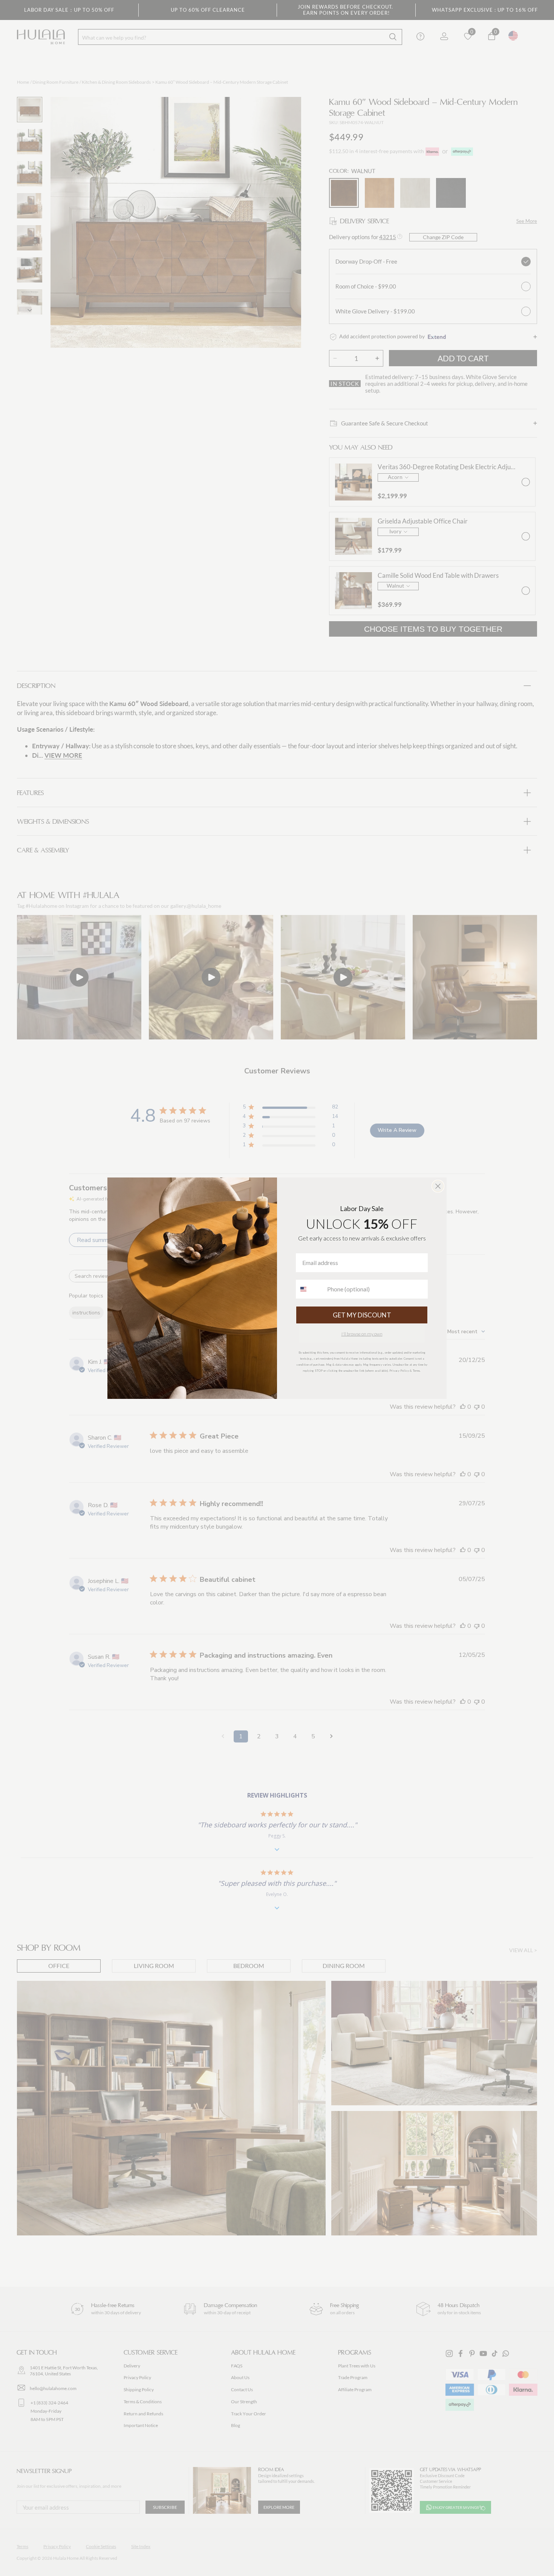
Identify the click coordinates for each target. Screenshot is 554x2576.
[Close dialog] (438, 1186)
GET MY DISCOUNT (362, 1315)
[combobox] (310, 1289)
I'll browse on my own (362, 1334)
